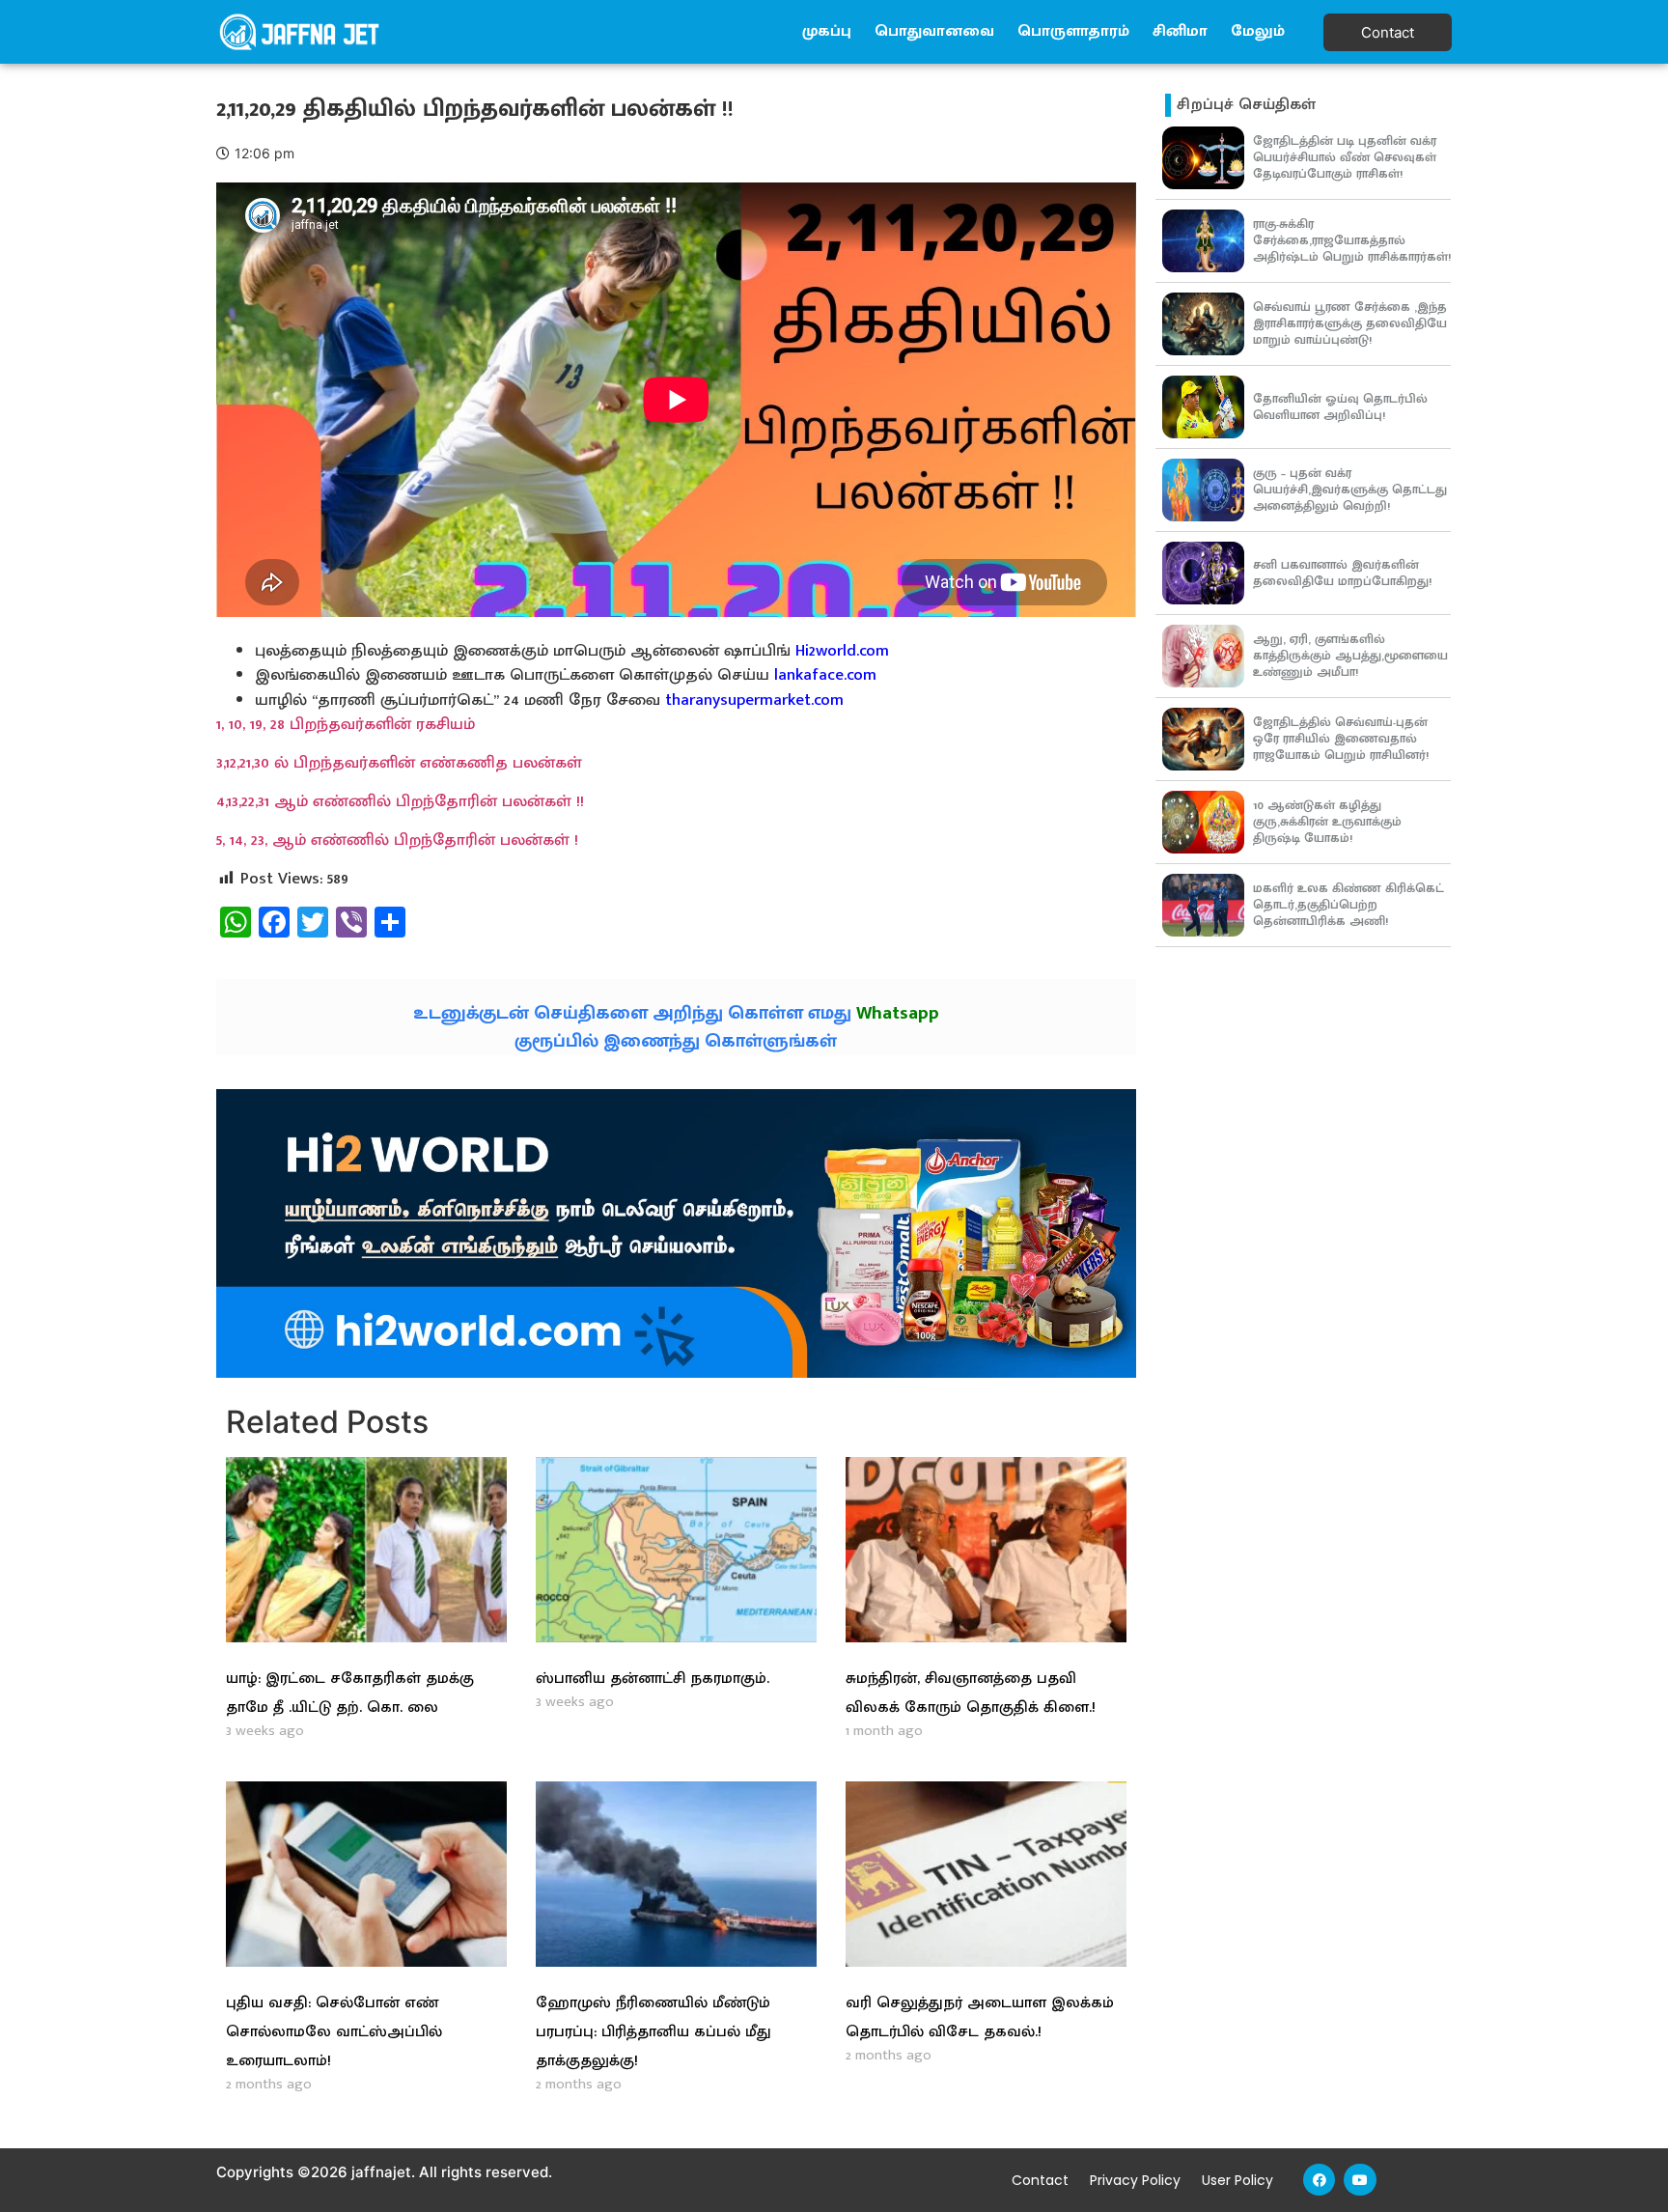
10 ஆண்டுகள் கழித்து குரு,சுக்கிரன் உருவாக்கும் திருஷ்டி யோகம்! (1327, 822)
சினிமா (1180, 31)
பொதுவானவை (934, 31)
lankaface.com (825, 675)
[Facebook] (1320, 2180)
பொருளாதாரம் (1073, 31)
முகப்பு (827, 31)
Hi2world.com (842, 651)
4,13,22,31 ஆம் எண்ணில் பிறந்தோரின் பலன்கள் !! (400, 801)
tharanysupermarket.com (754, 700)
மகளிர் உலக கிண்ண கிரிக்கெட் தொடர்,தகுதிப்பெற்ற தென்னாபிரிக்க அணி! (1348, 905)
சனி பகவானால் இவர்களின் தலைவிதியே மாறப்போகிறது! (1342, 573)
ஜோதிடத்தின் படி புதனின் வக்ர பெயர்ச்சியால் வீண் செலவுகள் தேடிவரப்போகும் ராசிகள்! (1345, 157)
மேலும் (1258, 31)
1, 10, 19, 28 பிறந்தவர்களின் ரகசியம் (346, 724)
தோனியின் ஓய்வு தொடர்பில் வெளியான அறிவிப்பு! (1340, 407)
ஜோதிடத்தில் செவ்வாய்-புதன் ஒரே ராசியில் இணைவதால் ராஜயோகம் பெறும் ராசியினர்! (1341, 739)
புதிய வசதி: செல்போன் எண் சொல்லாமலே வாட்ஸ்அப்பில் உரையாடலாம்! (334, 2032)
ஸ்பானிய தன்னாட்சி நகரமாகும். (653, 1679)
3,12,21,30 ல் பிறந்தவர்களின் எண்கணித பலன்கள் (399, 763)
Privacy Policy (1135, 2180)
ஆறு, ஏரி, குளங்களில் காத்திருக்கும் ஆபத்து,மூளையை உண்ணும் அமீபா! (1350, 656)
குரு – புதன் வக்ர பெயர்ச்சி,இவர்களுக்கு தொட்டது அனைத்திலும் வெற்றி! (1350, 490)
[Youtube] (1360, 2180)
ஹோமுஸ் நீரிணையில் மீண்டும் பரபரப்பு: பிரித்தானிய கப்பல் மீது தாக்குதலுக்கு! (653, 2032)
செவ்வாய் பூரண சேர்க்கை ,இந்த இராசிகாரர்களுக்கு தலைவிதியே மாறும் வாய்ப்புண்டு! (1350, 323)
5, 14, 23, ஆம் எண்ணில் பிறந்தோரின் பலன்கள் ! (397, 840)
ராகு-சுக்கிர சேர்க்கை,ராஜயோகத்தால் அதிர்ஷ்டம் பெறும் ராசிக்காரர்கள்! (1352, 240)
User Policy (1237, 2180)
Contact (1040, 2180)
